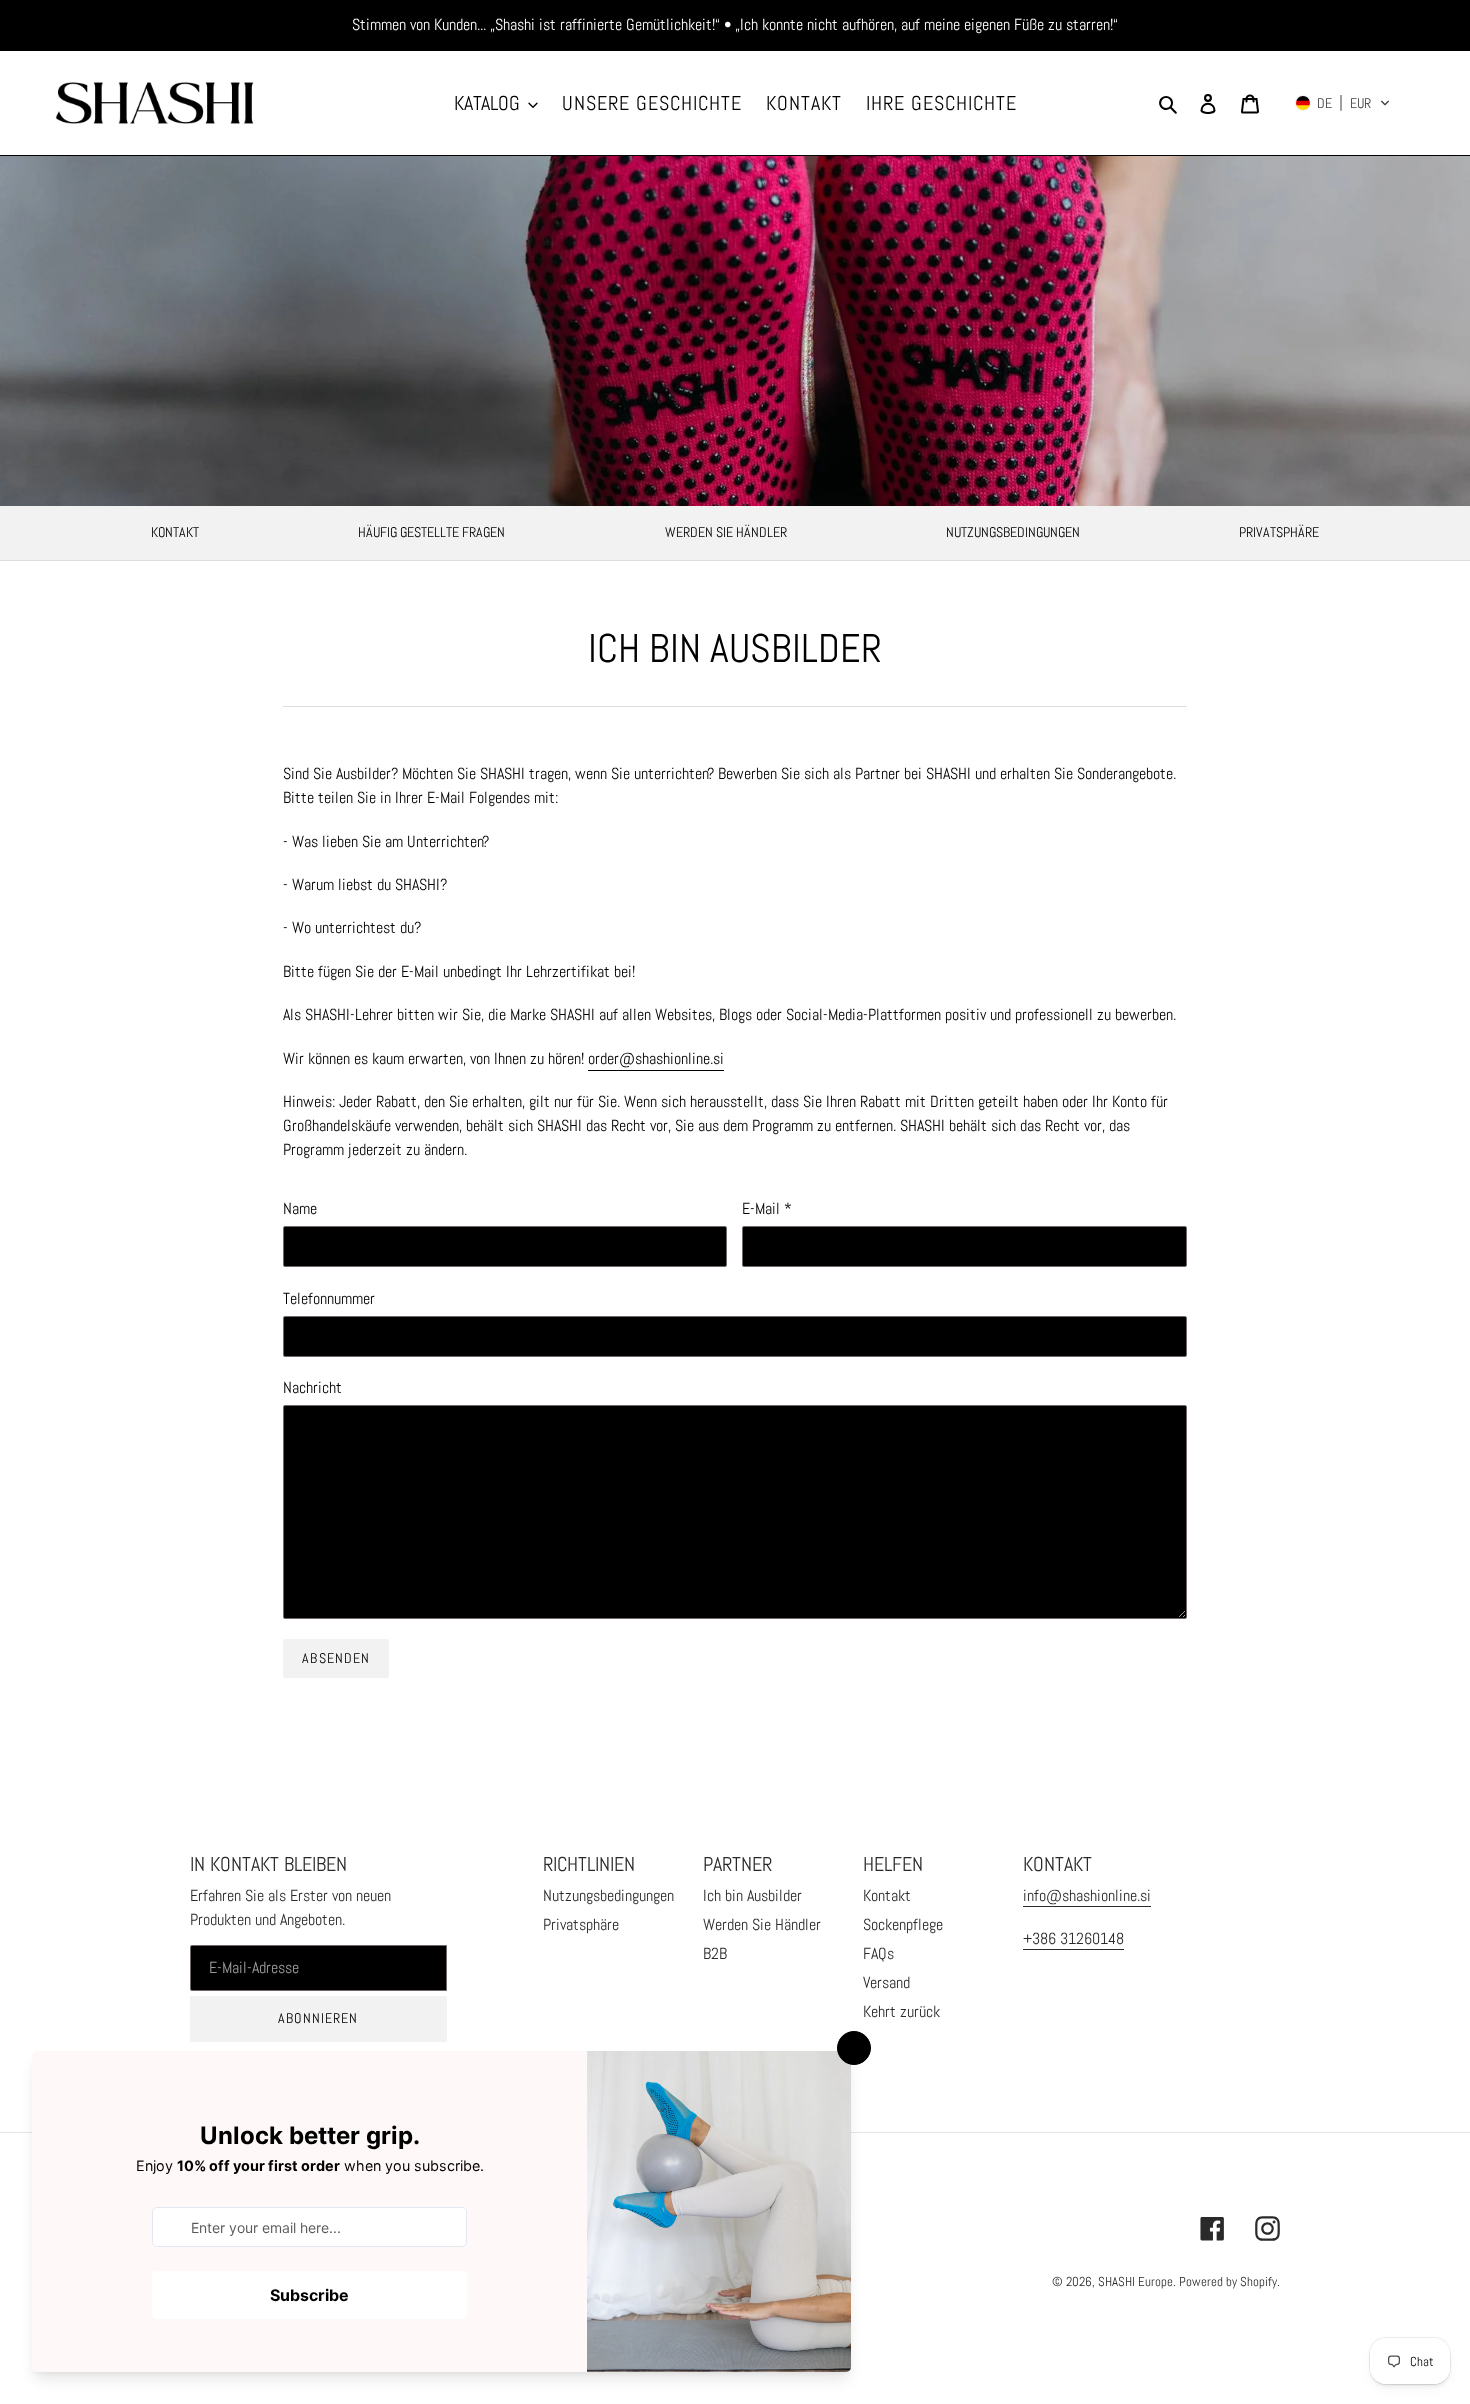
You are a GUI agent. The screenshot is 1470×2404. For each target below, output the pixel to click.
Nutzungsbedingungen (1013, 532)
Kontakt (887, 1895)
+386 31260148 (1073, 1938)
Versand (886, 1982)
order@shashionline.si (656, 1058)
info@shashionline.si (1087, 1895)
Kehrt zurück (901, 2011)
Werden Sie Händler (726, 532)
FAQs (878, 1953)
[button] (1343, 103)
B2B (715, 1953)
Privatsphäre (1279, 532)
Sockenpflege (903, 1924)
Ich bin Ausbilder (752, 1895)
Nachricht (312, 1387)
